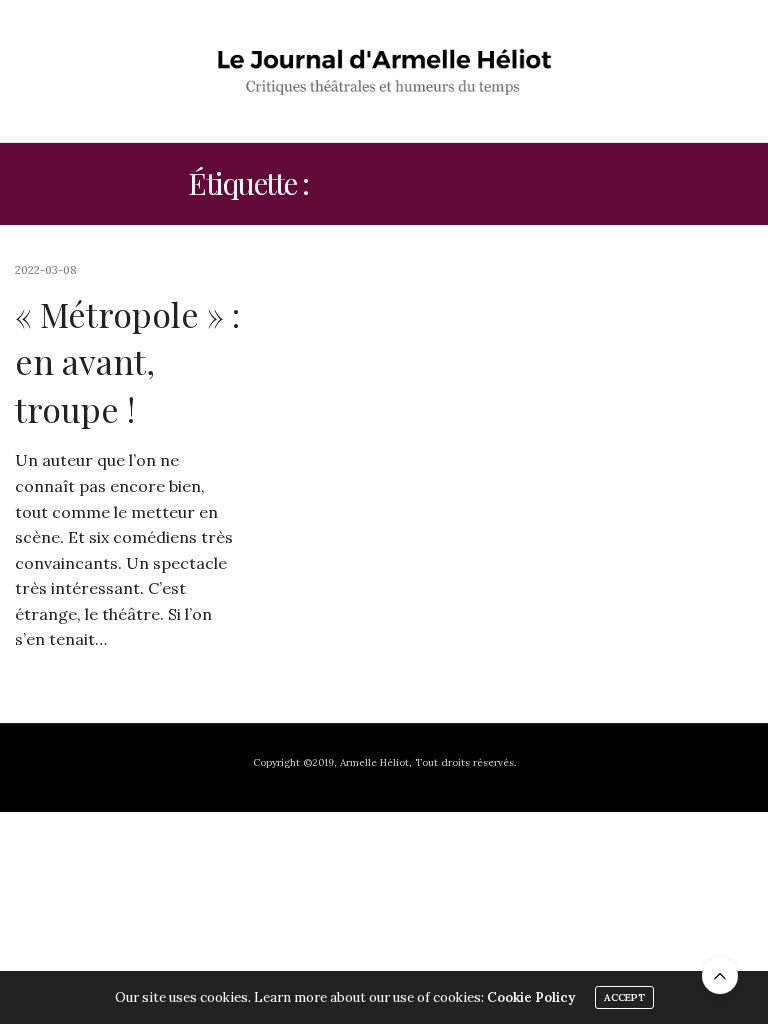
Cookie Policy (531, 997)
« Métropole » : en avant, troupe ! (127, 361)
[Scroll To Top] (720, 976)
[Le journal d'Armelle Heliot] (384, 71)
